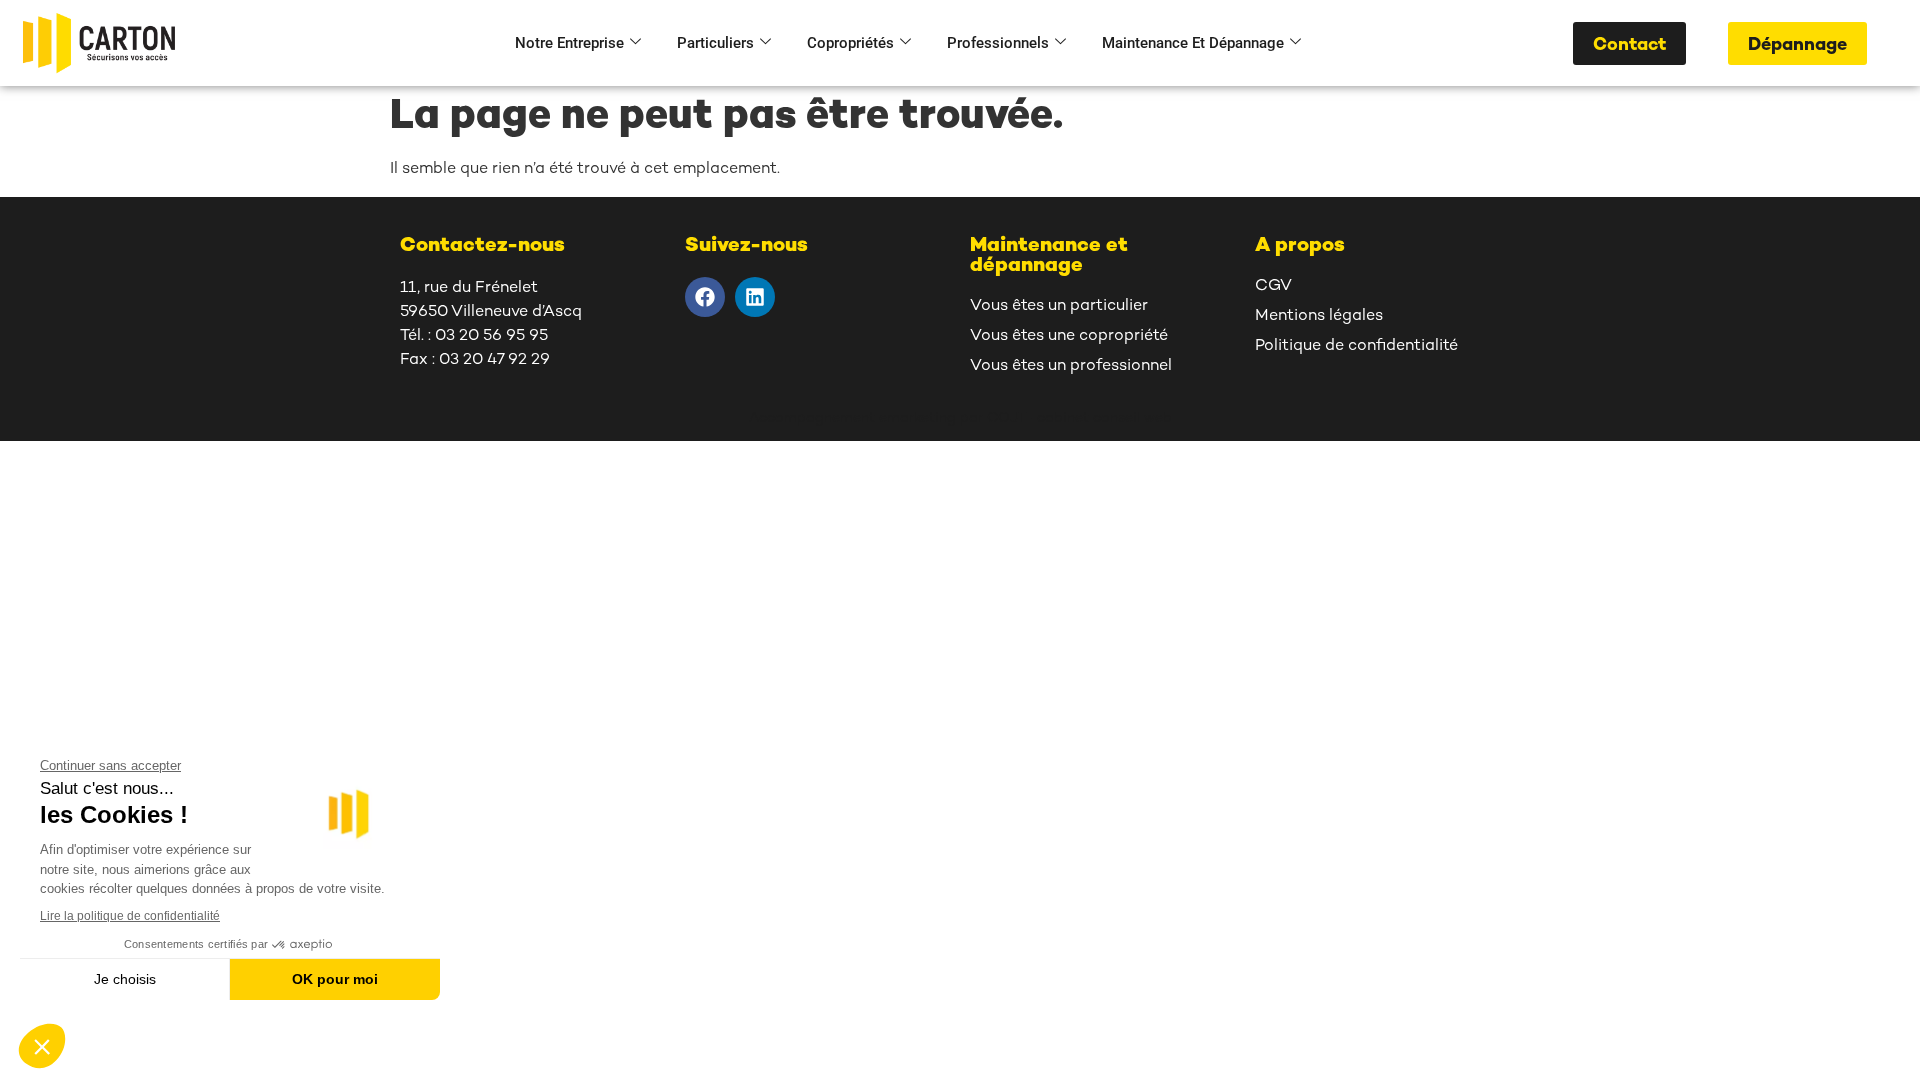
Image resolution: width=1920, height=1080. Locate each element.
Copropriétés (850, 43)
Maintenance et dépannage (1193, 43)
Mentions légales (1319, 316)
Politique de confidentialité (1356, 346)
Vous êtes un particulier (1059, 306)
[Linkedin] (755, 297)
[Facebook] (705, 297)
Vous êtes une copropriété (1069, 336)
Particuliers (715, 43)
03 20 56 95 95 (491, 336)
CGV (1273, 286)
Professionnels (998, 43)
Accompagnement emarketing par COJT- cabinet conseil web (960, 418)
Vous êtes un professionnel (1071, 366)
